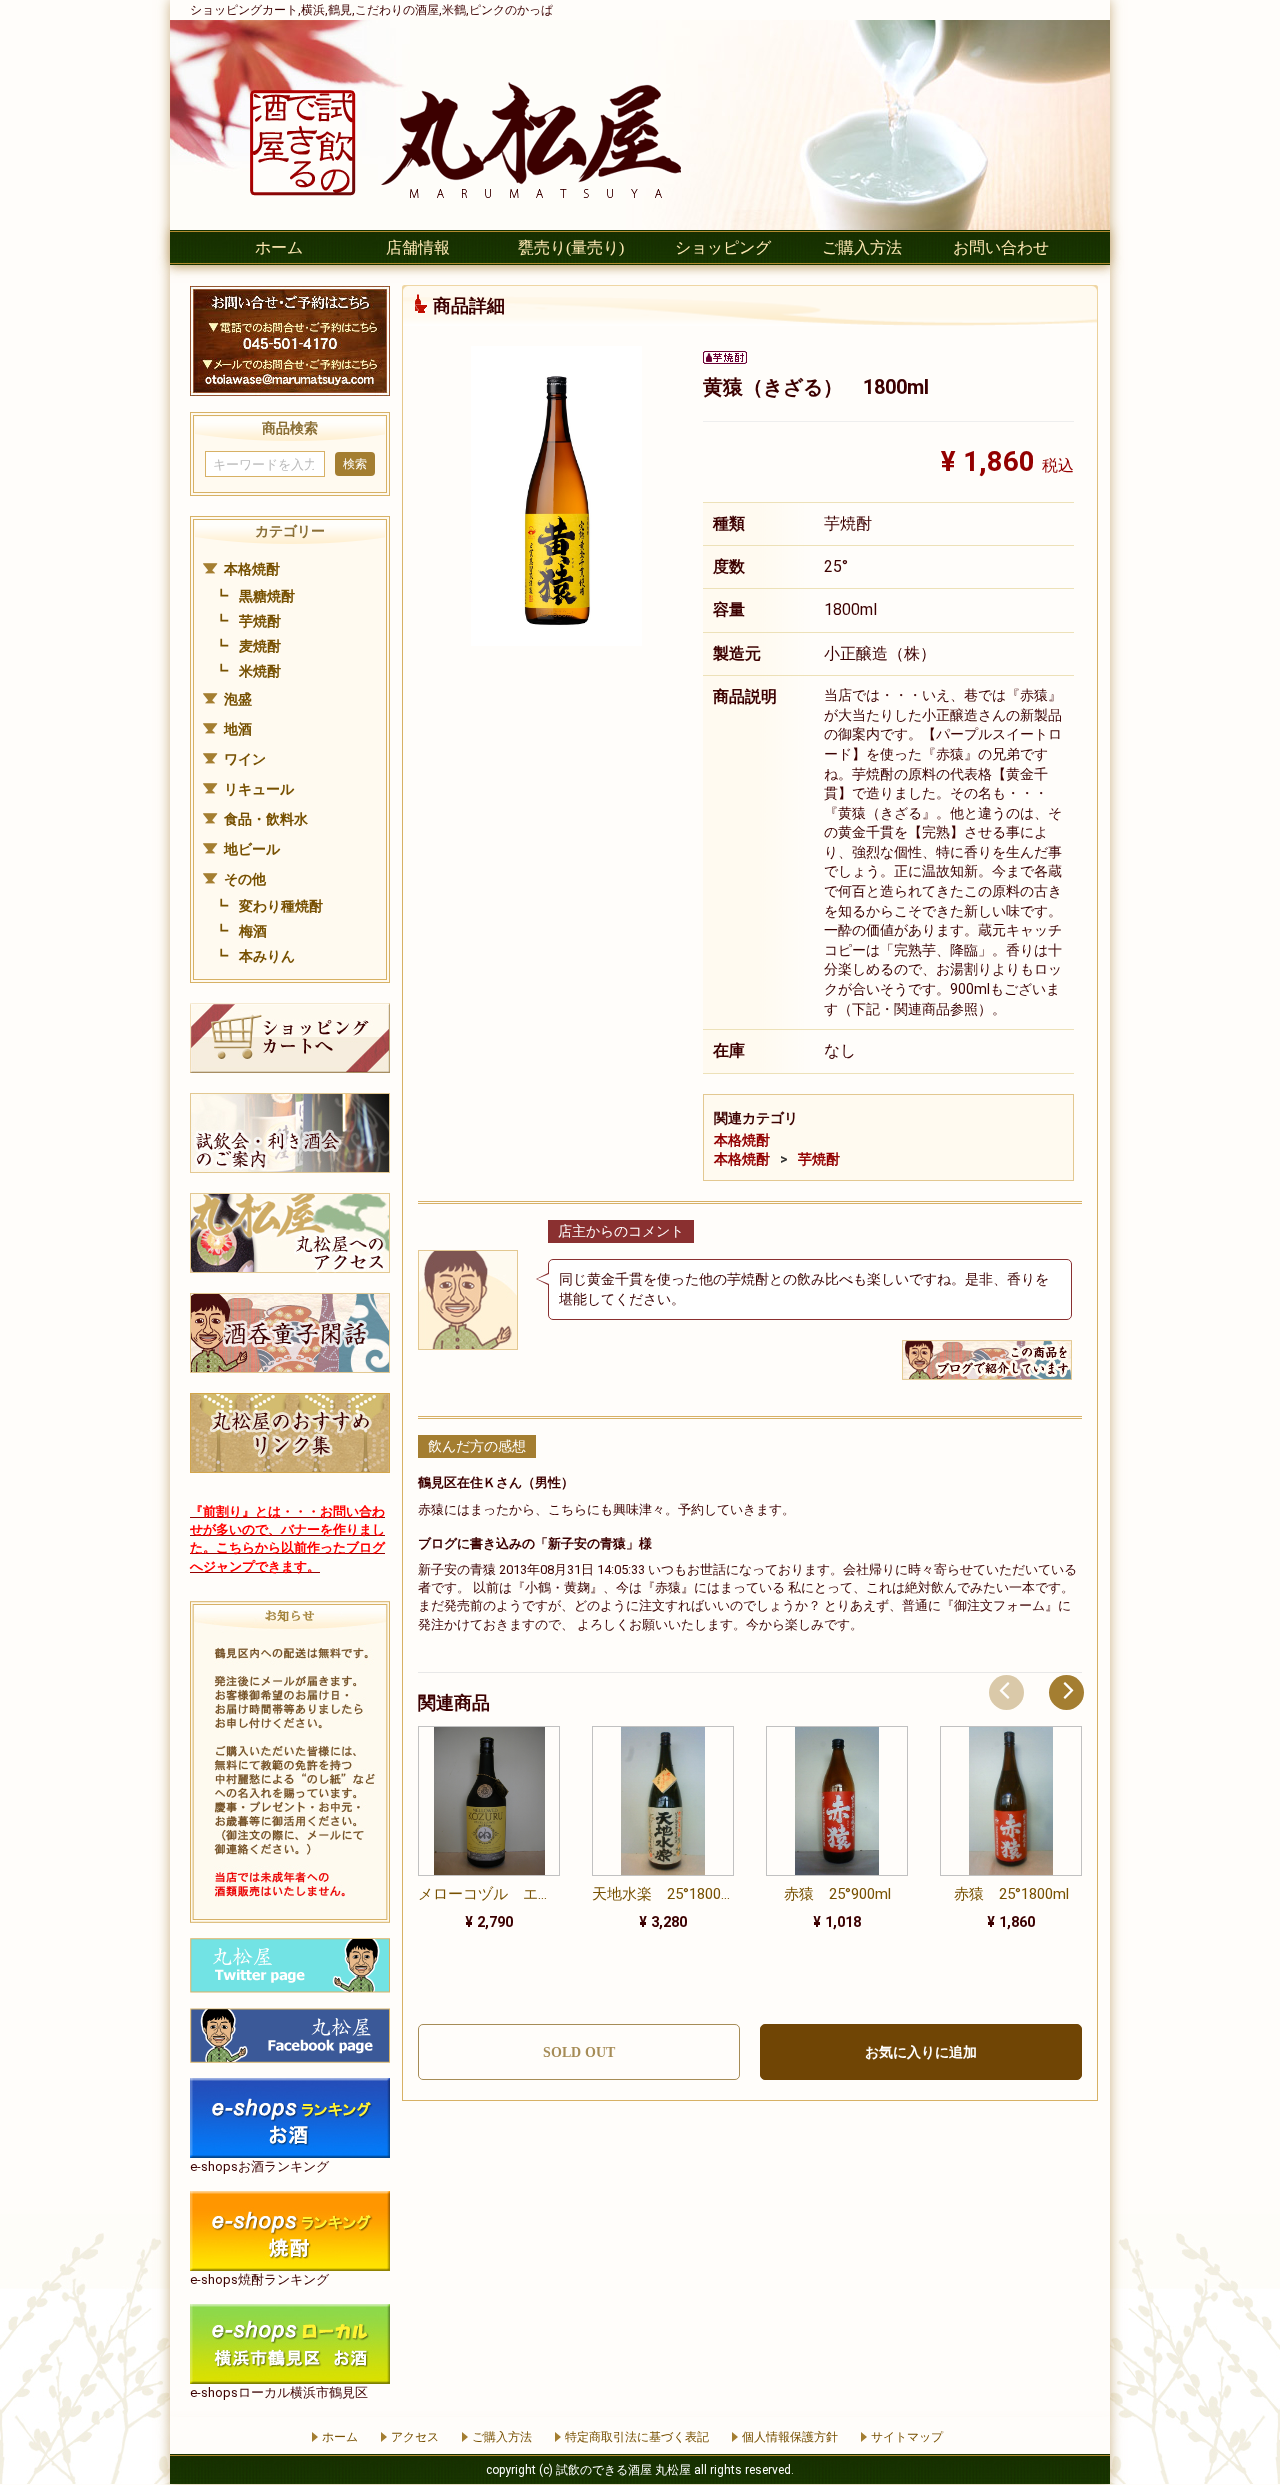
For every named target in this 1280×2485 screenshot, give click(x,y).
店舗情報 (418, 247)
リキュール (259, 789)
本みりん (267, 956)
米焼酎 (260, 671)
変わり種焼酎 (281, 906)
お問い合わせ (1001, 247)
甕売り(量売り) (571, 247)
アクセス (415, 2437)
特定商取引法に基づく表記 (637, 2437)
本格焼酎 (252, 569)
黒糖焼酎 (267, 596)
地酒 (238, 729)
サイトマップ (907, 2437)
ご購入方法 (862, 247)
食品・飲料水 (266, 819)
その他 (245, 879)
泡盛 (238, 699)
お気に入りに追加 (921, 2052)
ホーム (279, 247)
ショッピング (723, 247)
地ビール (252, 849)
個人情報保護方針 (790, 2437)
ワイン (245, 759)
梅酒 (253, 931)
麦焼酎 (260, 646)
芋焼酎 (260, 621)
